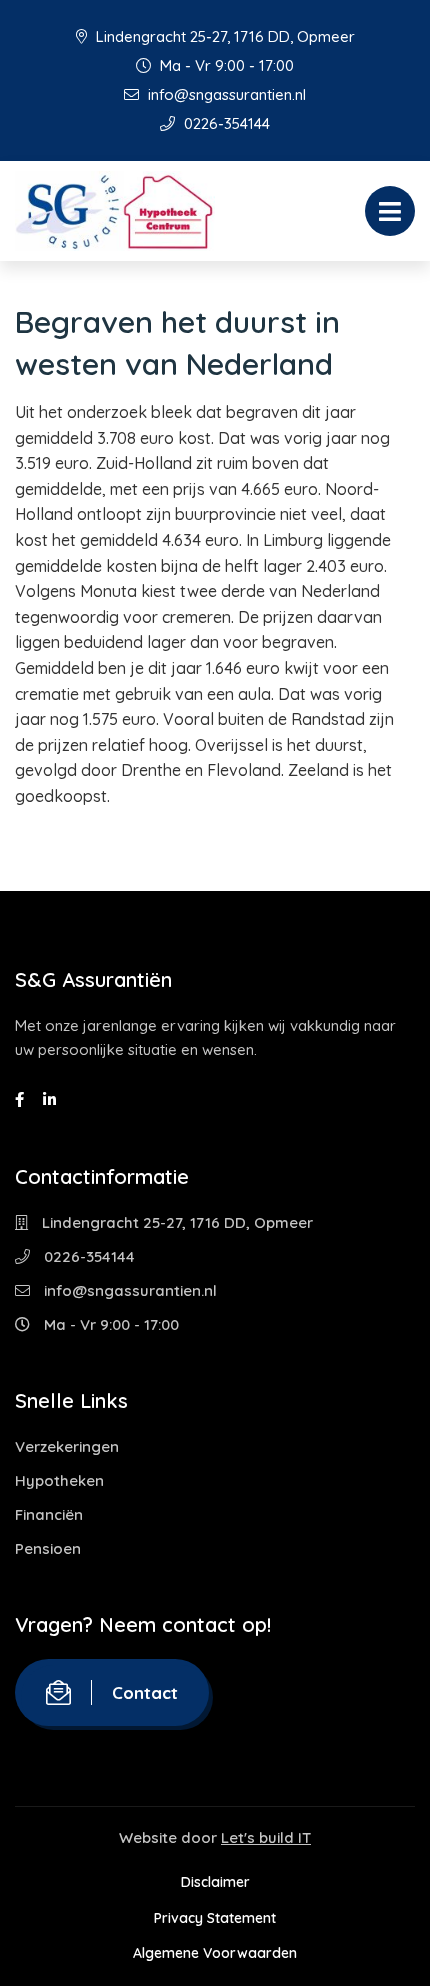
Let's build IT (266, 1837)
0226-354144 (225, 123)
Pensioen (48, 1548)
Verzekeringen (67, 1446)
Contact (145, 1692)
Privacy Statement (215, 1918)
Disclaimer (215, 1882)
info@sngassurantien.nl (225, 94)
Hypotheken (59, 1480)
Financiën (49, 1514)
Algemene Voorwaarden (215, 1953)
